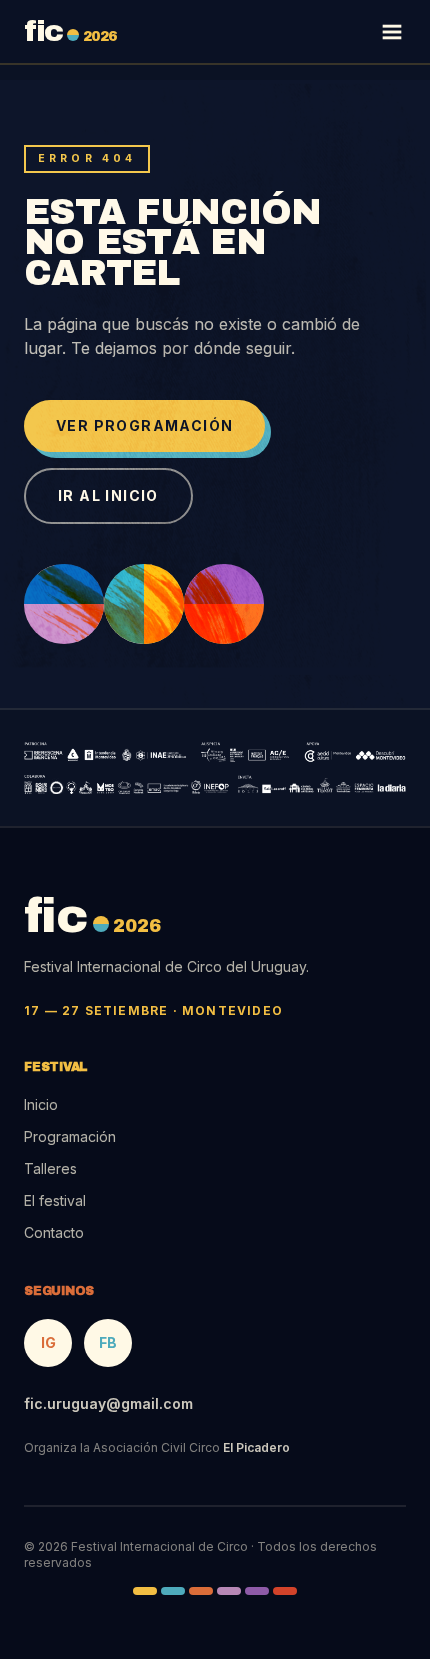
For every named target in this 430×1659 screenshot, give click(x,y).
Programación (70, 1136)
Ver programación (144, 425)
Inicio (41, 1104)
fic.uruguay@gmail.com (108, 1403)
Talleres (50, 1168)
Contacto (54, 1232)
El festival (55, 1200)
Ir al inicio (108, 495)
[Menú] (392, 32)
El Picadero (256, 1447)
